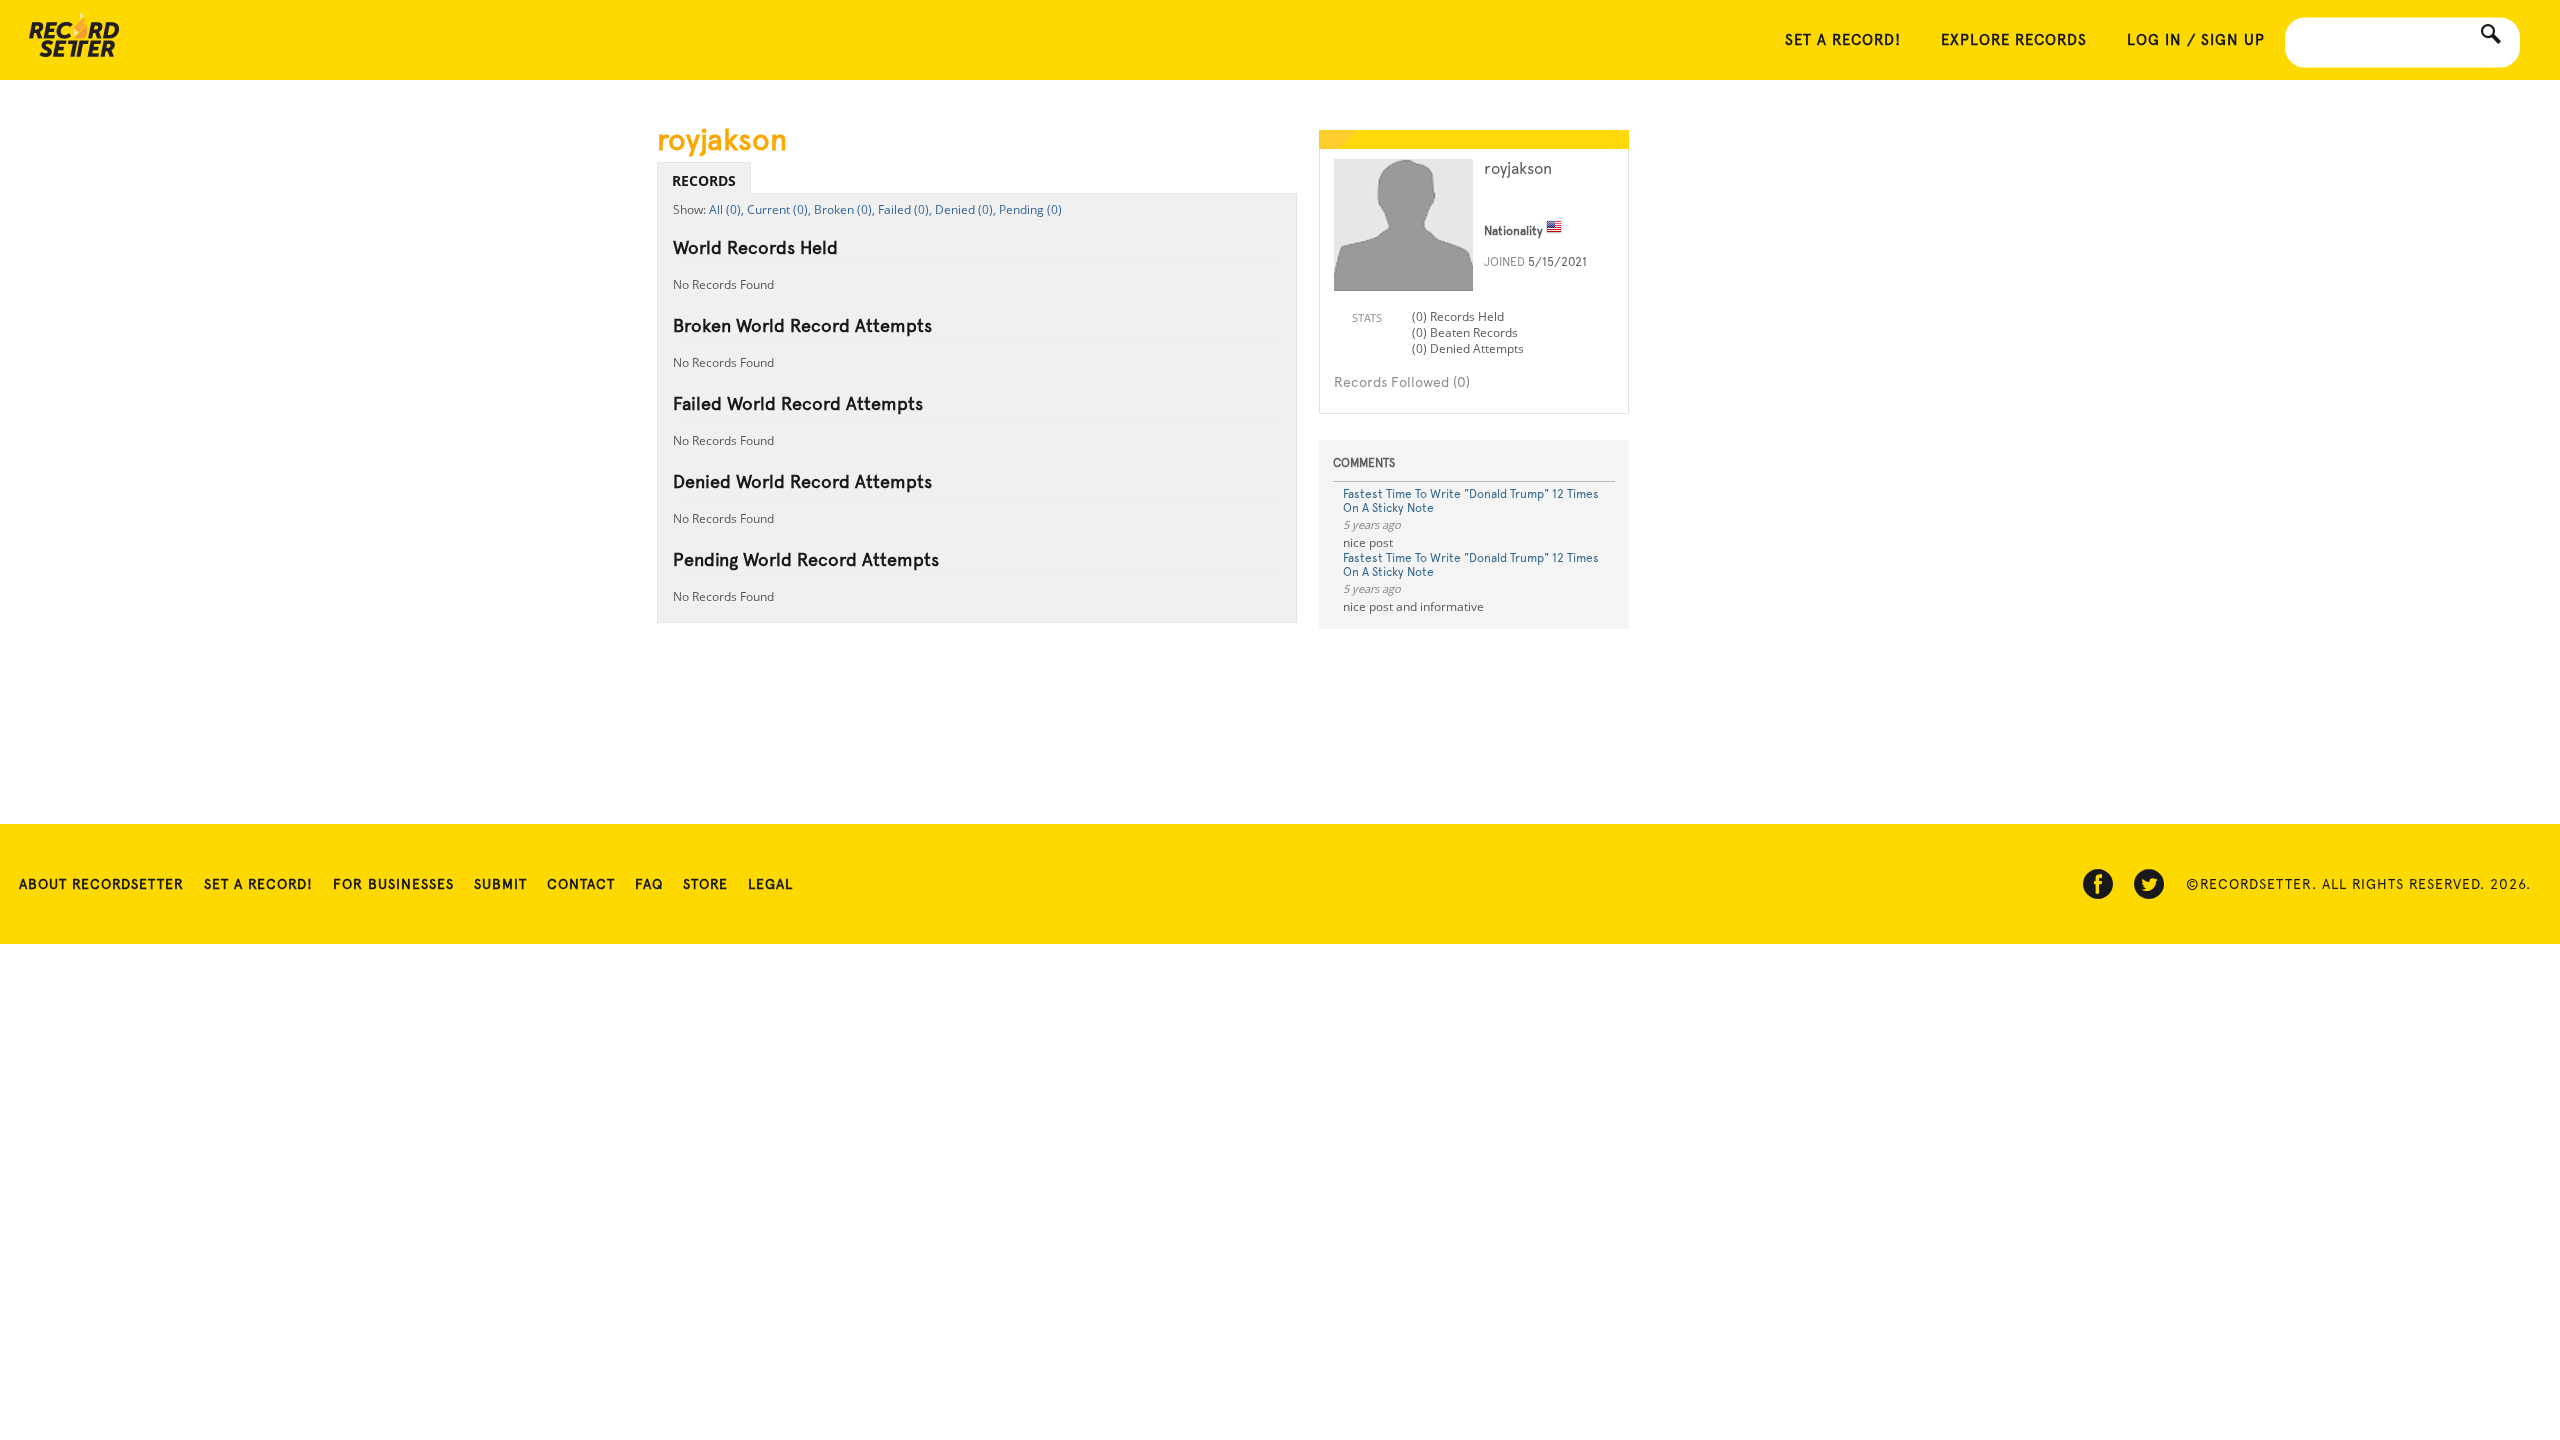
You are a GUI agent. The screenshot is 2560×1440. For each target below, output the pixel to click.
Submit (500, 884)
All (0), (726, 209)
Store (705, 884)
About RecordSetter (101, 884)
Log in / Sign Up (2196, 40)
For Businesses (393, 884)
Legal (770, 884)
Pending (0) (1030, 209)
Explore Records (2014, 40)
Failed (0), (905, 209)
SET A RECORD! (1843, 40)
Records (704, 180)
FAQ (649, 884)
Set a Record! (258, 884)
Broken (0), (844, 209)
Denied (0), (965, 209)
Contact (581, 884)
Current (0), (779, 209)
